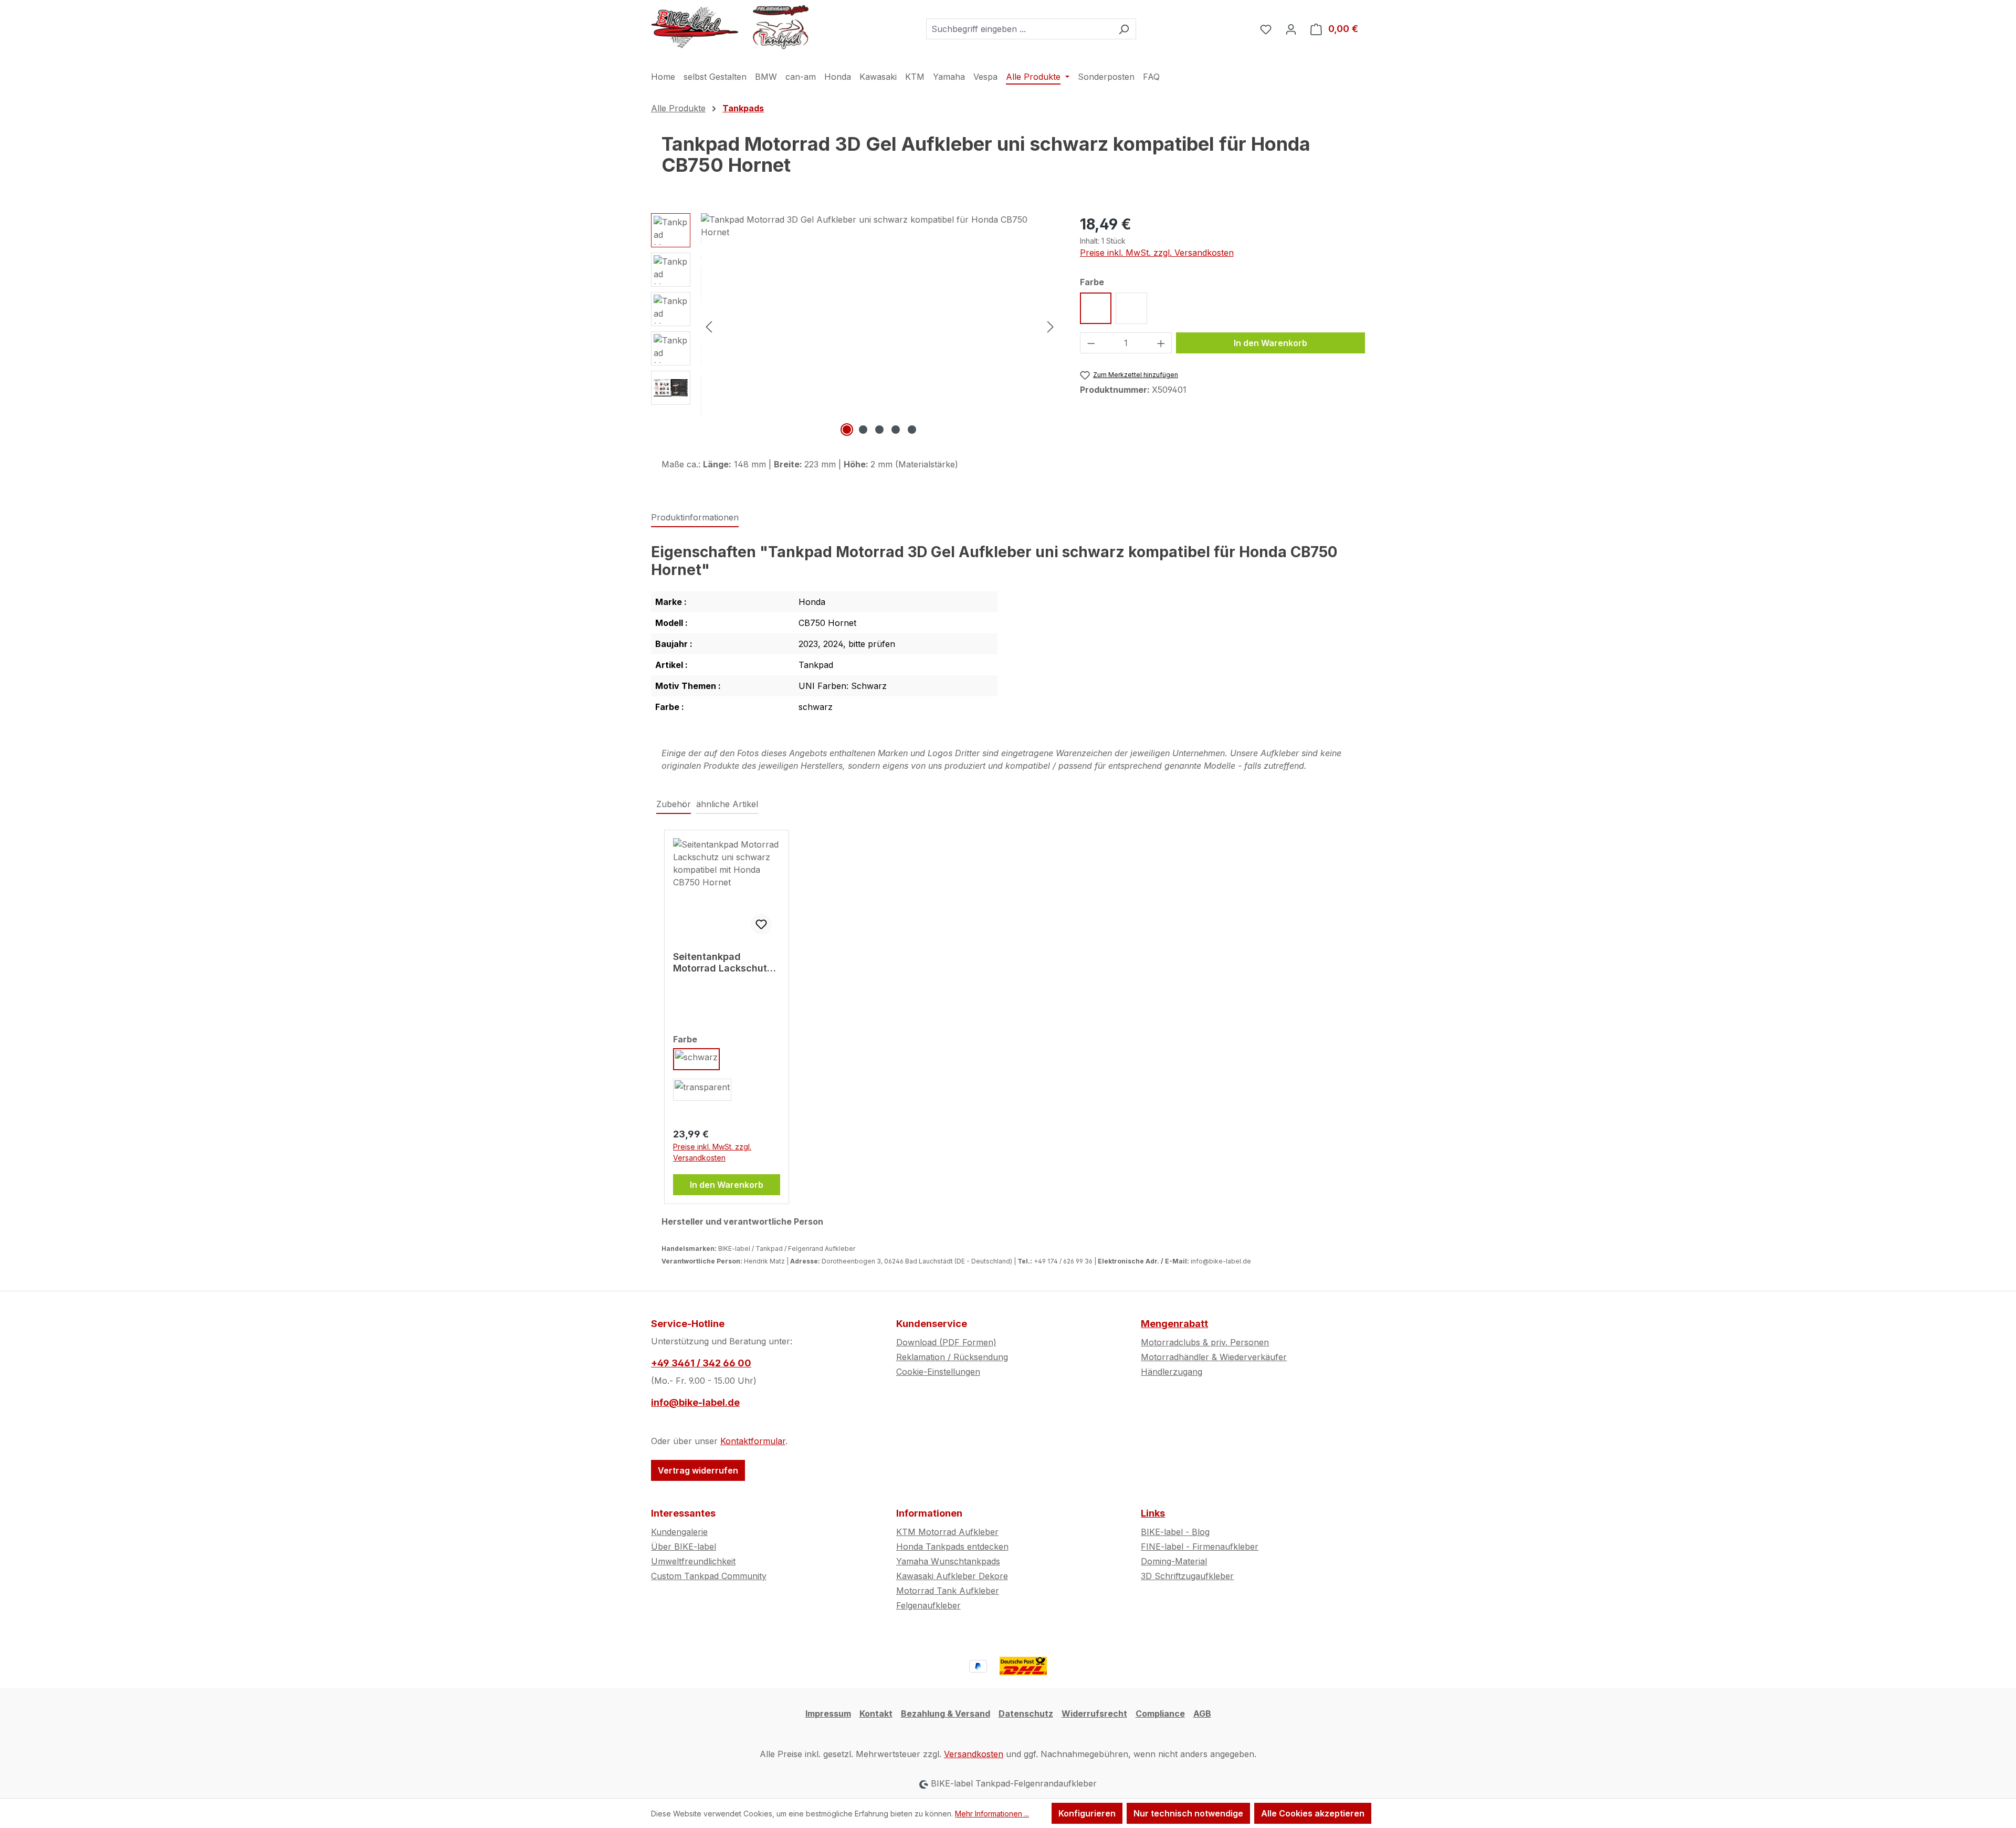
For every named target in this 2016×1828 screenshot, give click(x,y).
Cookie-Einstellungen (938, 1372)
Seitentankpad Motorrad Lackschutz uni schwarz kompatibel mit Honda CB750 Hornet (724, 963)
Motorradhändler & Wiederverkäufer (1214, 1357)
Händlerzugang (1172, 1372)
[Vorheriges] (709, 326)
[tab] (695, 518)
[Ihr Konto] (1291, 29)
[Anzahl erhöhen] (1161, 343)
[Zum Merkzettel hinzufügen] (761, 924)
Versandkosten (974, 1754)
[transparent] (702, 1090)
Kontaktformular (753, 1441)
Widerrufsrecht (1094, 1714)
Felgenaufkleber (928, 1605)
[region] (855, 326)
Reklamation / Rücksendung (952, 1357)
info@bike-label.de (695, 1402)
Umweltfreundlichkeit (693, 1561)
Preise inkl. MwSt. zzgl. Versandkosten (1157, 253)
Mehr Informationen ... (992, 1814)
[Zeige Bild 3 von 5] (879, 430)
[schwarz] (696, 1059)
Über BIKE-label (684, 1547)
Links (1153, 1513)
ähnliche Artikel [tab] (727, 804)
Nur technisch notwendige (1188, 1813)
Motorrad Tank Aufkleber (948, 1591)
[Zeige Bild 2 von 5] (863, 430)
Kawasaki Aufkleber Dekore (952, 1576)
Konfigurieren (1087, 1813)
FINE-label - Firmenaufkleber (1200, 1547)
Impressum (828, 1714)
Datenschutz (1026, 1714)
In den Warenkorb (1270, 343)
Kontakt (876, 1714)
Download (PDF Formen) (946, 1342)
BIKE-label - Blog (1175, 1532)
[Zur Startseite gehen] (730, 27)
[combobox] (1019, 29)
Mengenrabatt (1174, 1324)
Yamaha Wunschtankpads (948, 1561)
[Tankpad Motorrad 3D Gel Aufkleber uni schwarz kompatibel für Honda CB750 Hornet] (880, 326)
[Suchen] (1124, 29)
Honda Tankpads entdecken (952, 1547)
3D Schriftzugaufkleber (1187, 1576)
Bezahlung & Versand (946, 1714)
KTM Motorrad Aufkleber (947, 1532)
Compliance (1160, 1714)
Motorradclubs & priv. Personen (1205, 1342)
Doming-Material (1174, 1561)
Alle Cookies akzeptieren (1313, 1813)
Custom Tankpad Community (709, 1576)
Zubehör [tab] (674, 804)
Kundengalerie (679, 1532)
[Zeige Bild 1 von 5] (847, 430)
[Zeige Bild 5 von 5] (912, 430)
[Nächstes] (1051, 326)
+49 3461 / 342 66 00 (701, 1363)
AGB (1202, 1714)
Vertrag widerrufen (698, 1470)
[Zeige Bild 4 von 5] (896, 430)
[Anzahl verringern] (1091, 343)
